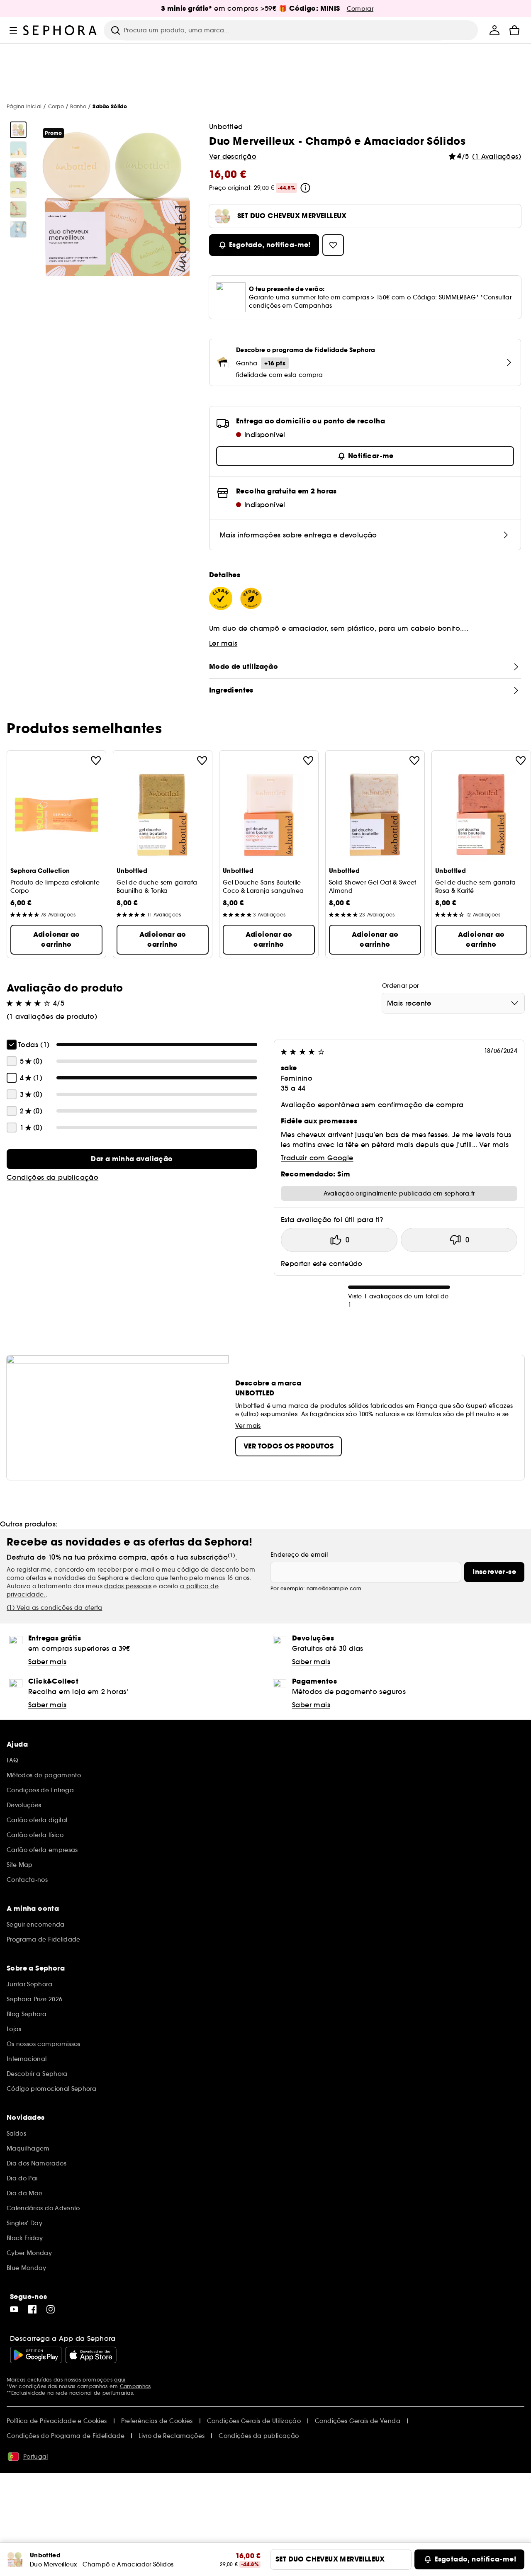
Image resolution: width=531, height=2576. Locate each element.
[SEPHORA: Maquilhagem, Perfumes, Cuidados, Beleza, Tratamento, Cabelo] (60, 30)
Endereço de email (299, 1555)
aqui (120, 2380)
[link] (132, 1159)
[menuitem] (494, 30)
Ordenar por (401, 986)
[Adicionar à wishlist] (96, 761)
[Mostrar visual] (18, 130)
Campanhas (135, 2386)
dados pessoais (128, 1586)
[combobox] (453, 1003)
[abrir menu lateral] (13, 30)
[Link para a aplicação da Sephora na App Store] (91, 2355)
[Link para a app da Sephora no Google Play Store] (36, 2355)
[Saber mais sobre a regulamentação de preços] (305, 188)
